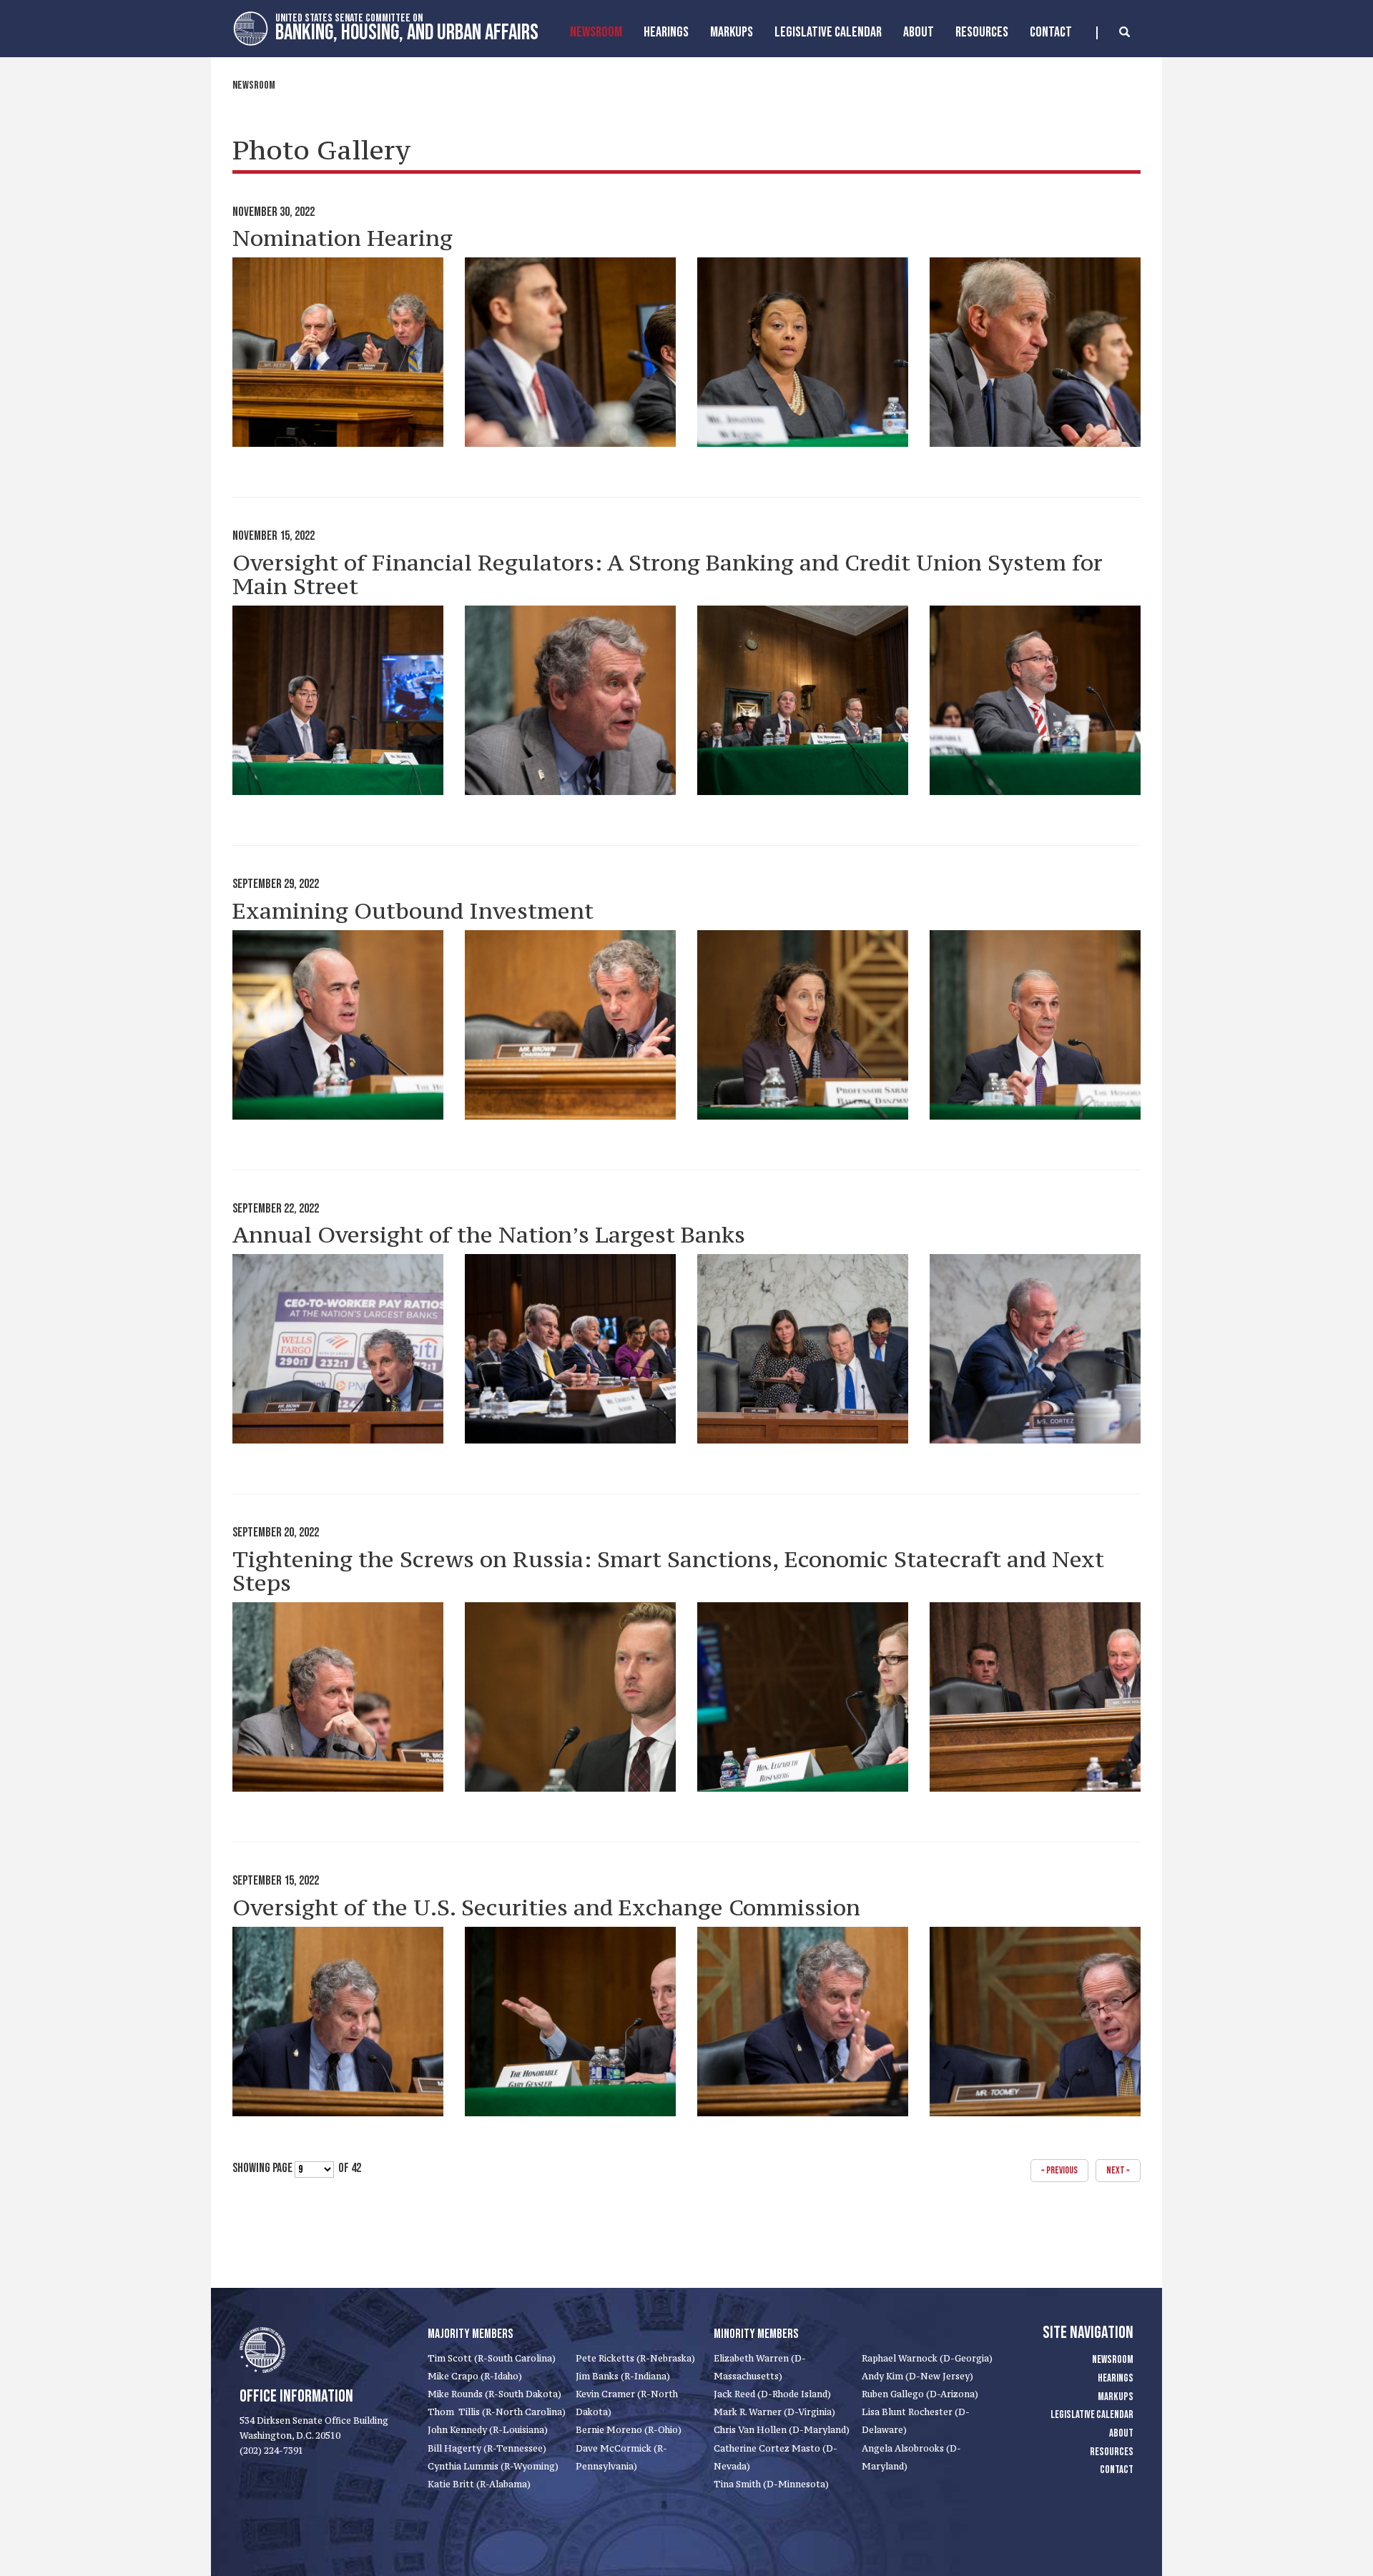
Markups (1116, 2397)
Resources (982, 32)
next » (1118, 2170)
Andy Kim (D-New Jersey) (917, 2376)
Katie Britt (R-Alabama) (479, 2484)
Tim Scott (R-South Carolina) (492, 2358)
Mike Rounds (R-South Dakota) (494, 2394)
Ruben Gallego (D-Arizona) (920, 2394)
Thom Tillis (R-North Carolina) (497, 2412)
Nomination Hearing (343, 238)
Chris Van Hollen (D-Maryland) (782, 2430)
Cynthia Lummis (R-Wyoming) (493, 2466)
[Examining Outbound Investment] (338, 1025)
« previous (1059, 2170)
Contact (1051, 32)
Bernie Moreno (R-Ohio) (629, 2430)
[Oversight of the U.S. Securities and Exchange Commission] (338, 2022)
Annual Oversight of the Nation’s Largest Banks (489, 1235)
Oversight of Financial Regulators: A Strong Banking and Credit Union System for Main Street (668, 574)
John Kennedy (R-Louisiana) (488, 2430)
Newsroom (596, 32)
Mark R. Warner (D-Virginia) (774, 2412)
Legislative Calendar (828, 32)
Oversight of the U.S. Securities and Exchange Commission (546, 1908)
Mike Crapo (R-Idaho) (475, 2376)
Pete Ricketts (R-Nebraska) (635, 2358)
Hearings (666, 32)
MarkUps (732, 32)
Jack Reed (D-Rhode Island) (772, 2394)
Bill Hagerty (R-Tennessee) (487, 2448)
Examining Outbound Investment (413, 911)
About (919, 32)
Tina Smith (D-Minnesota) (771, 2484)
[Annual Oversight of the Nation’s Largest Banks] (338, 1349)
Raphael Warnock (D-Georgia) (927, 2358)
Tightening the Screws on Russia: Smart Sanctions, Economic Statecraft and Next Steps (668, 1571)
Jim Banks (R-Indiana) (623, 2376)
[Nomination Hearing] (338, 352)
